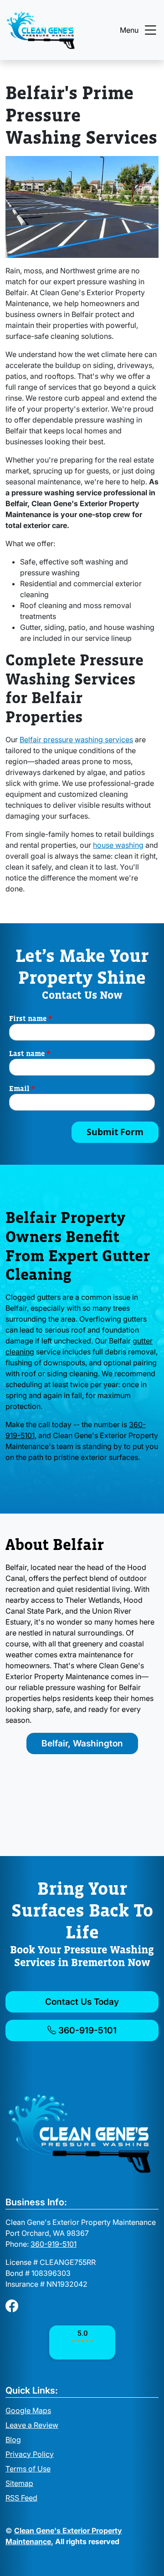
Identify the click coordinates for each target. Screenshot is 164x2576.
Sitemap (19, 2483)
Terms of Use (28, 2469)
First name (31, 1018)
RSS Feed (21, 2498)
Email (22, 1088)
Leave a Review (32, 2425)
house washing (118, 845)
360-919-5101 (86, 2030)
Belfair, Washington (82, 1743)
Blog (13, 2440)
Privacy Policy (30, 2454)
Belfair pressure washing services (76, 740)
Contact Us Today (82, 2002)
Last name (30, 1053)
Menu (129, 30)
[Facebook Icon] (12, 2306)
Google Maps (28, 2410)
